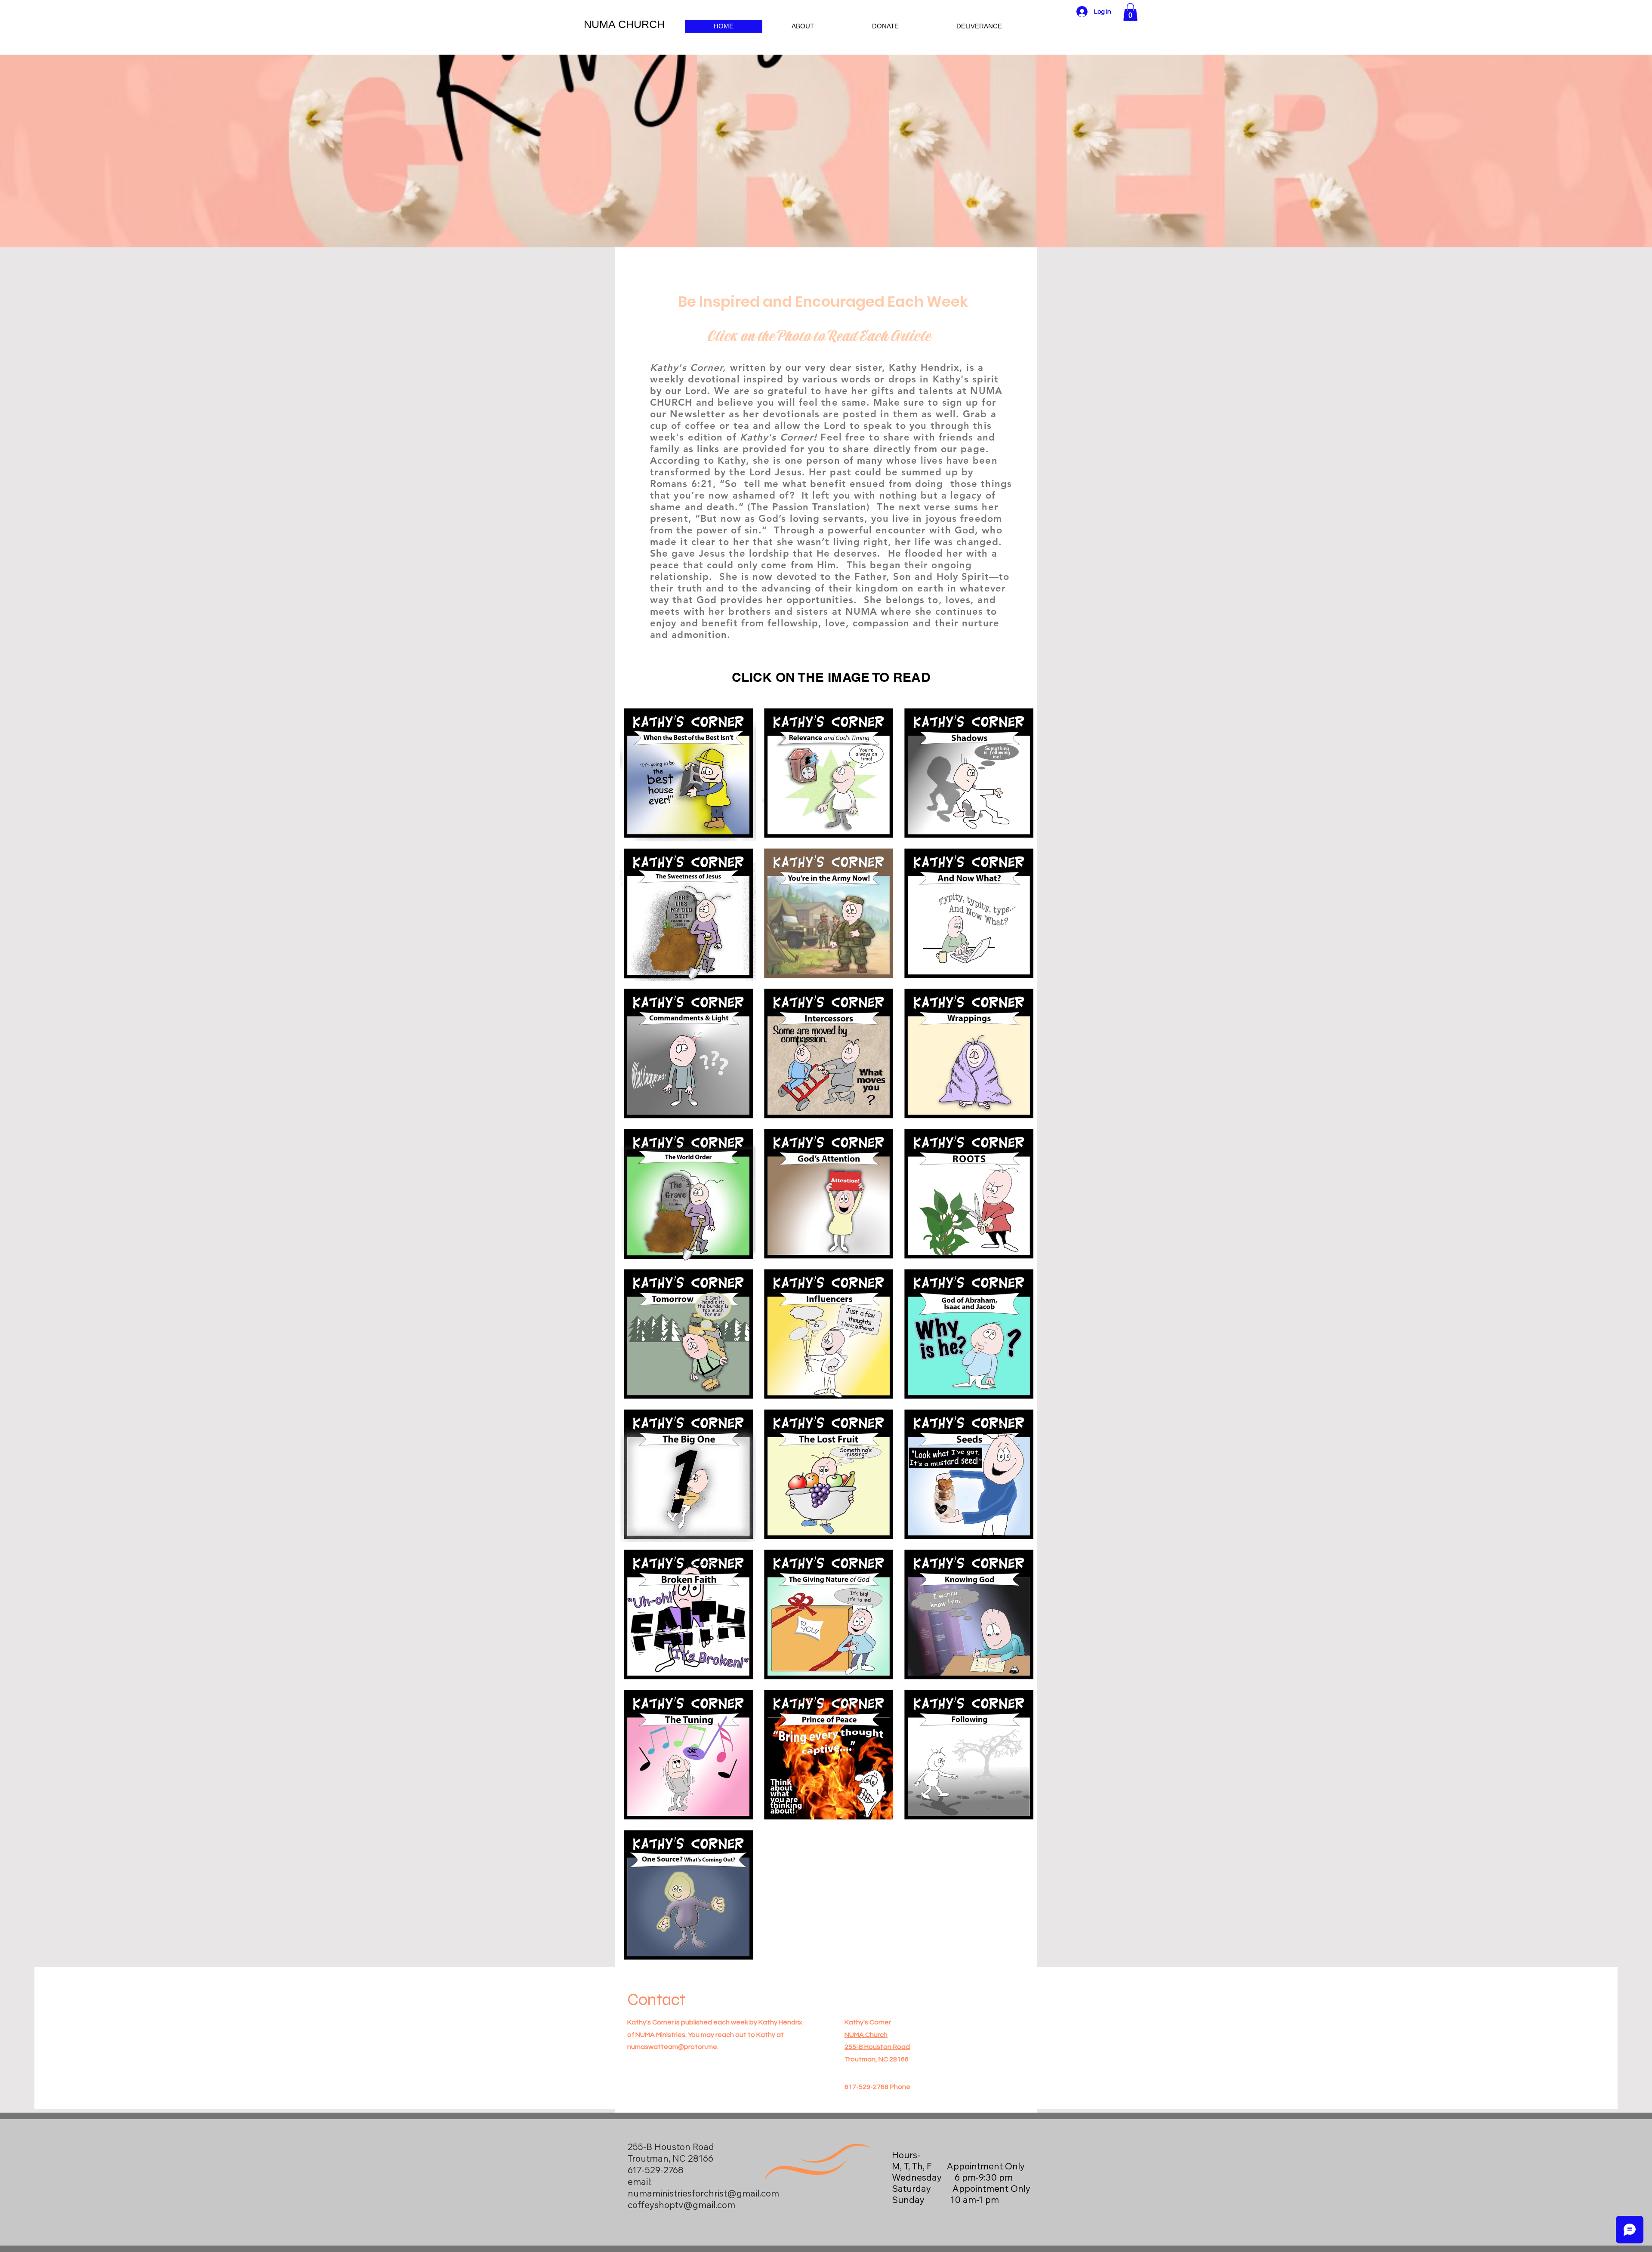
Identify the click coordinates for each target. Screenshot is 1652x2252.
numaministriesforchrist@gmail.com (703, 2193)
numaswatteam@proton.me (672, 2047)
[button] (1130, 12)
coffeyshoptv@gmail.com (681, 2205)
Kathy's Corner (868, 2022)
